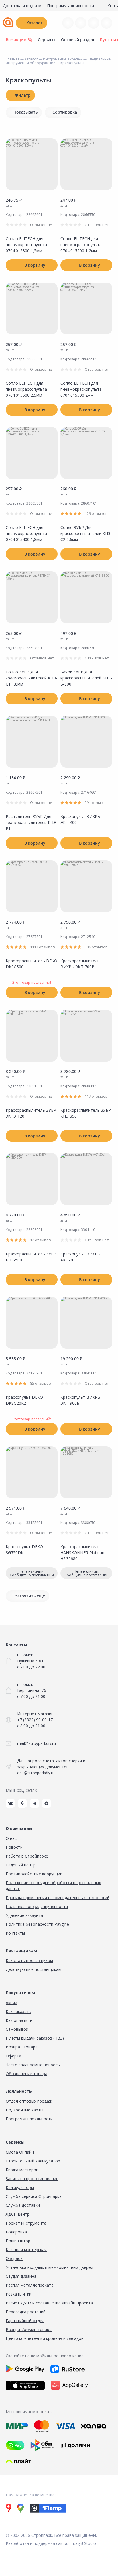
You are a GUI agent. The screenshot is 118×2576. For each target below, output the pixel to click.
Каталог (34, 23)
